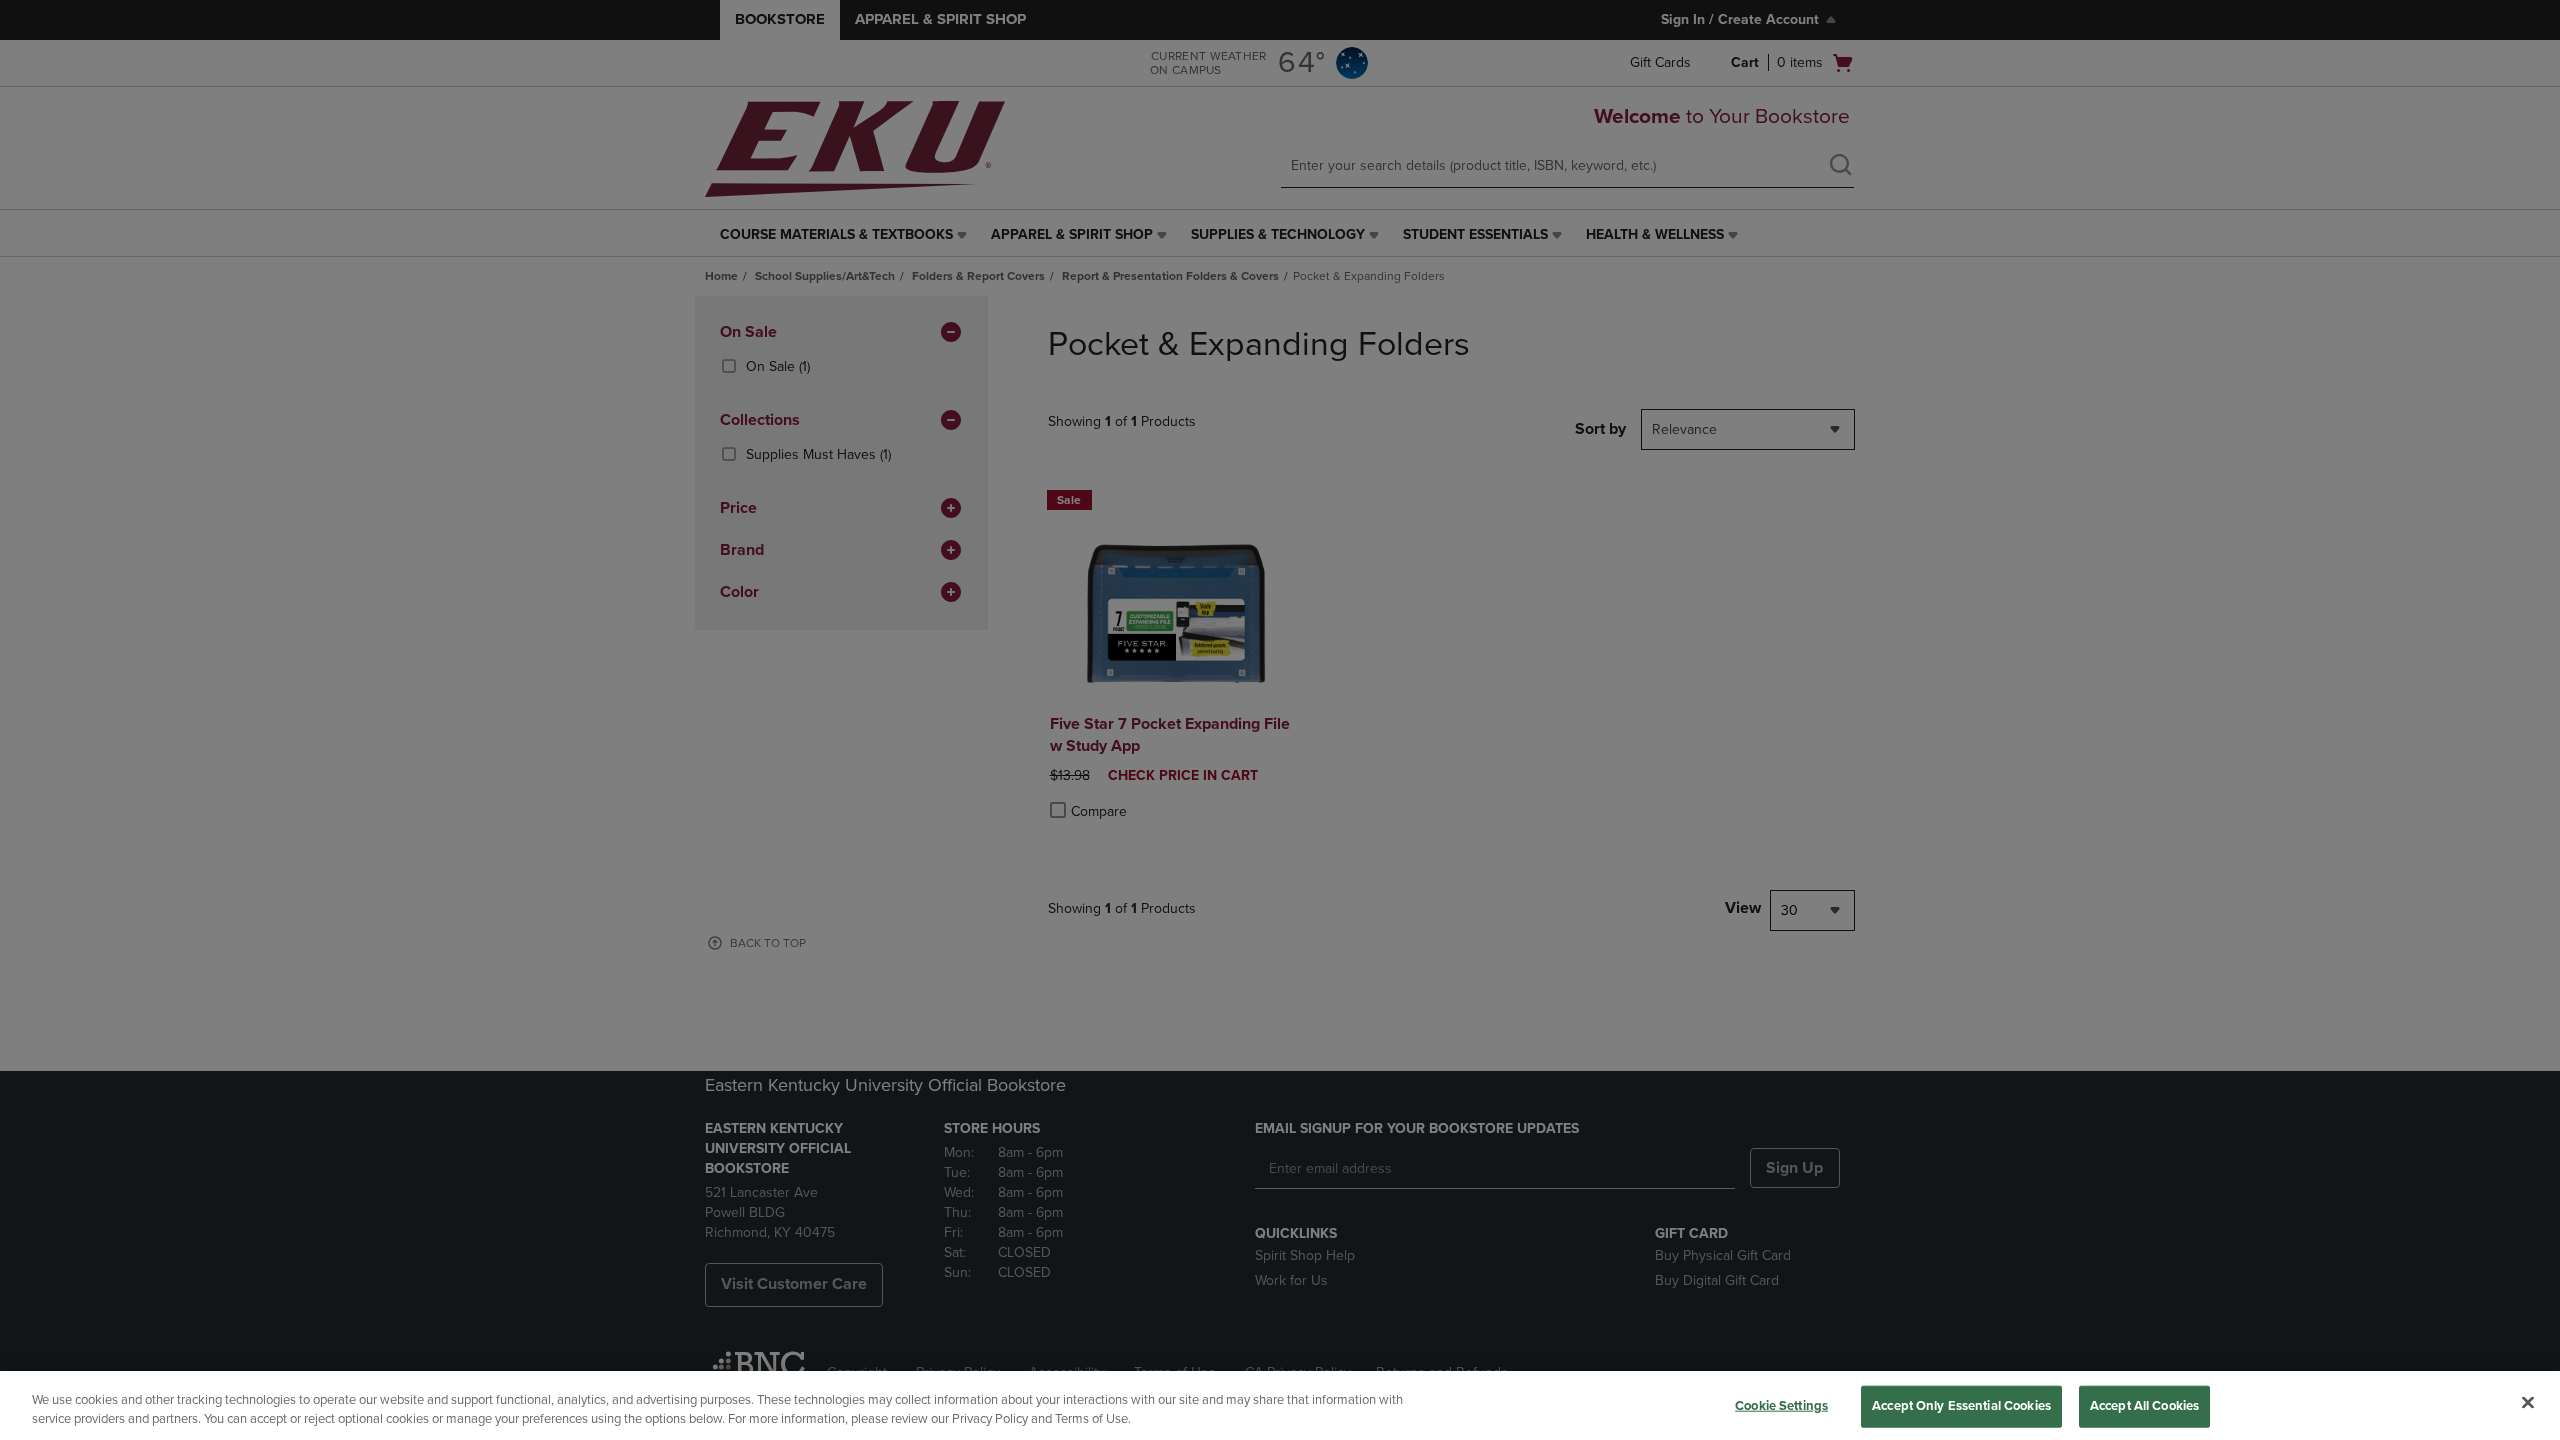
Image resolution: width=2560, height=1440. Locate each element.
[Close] (2528, 1403)
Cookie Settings (1781, 1406)
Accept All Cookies (2144, 1406)
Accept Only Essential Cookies (1961, 1406)
